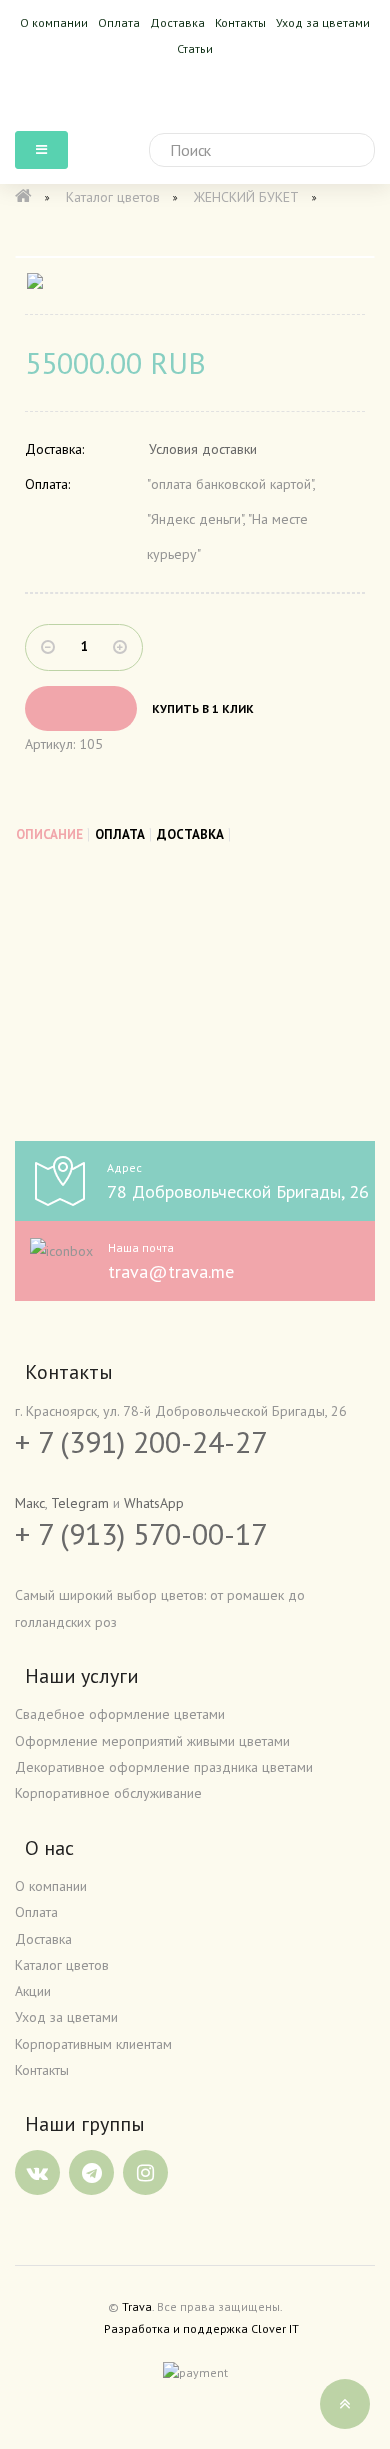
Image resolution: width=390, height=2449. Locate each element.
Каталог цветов (62, 1965)
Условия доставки (203, 449)
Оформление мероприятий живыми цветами (152, 1741)
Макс (30, 1503)
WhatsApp (154, 1503)
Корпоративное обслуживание (108, 1793)
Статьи (195, 48)
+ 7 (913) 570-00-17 (141, 1533)
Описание (49, 834)
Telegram (80, 1503)
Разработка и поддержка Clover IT (201, 2328)
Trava (137, 2306)
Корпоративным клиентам (93, 2044)
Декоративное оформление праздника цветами (164, 1767)
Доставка (177, 22)
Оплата (119, 22)
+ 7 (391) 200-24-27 (141, 1441)
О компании (54, 22)
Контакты (240, 22)
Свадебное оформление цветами (120, 1714)
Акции (33, 1991)
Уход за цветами (323, 22)
